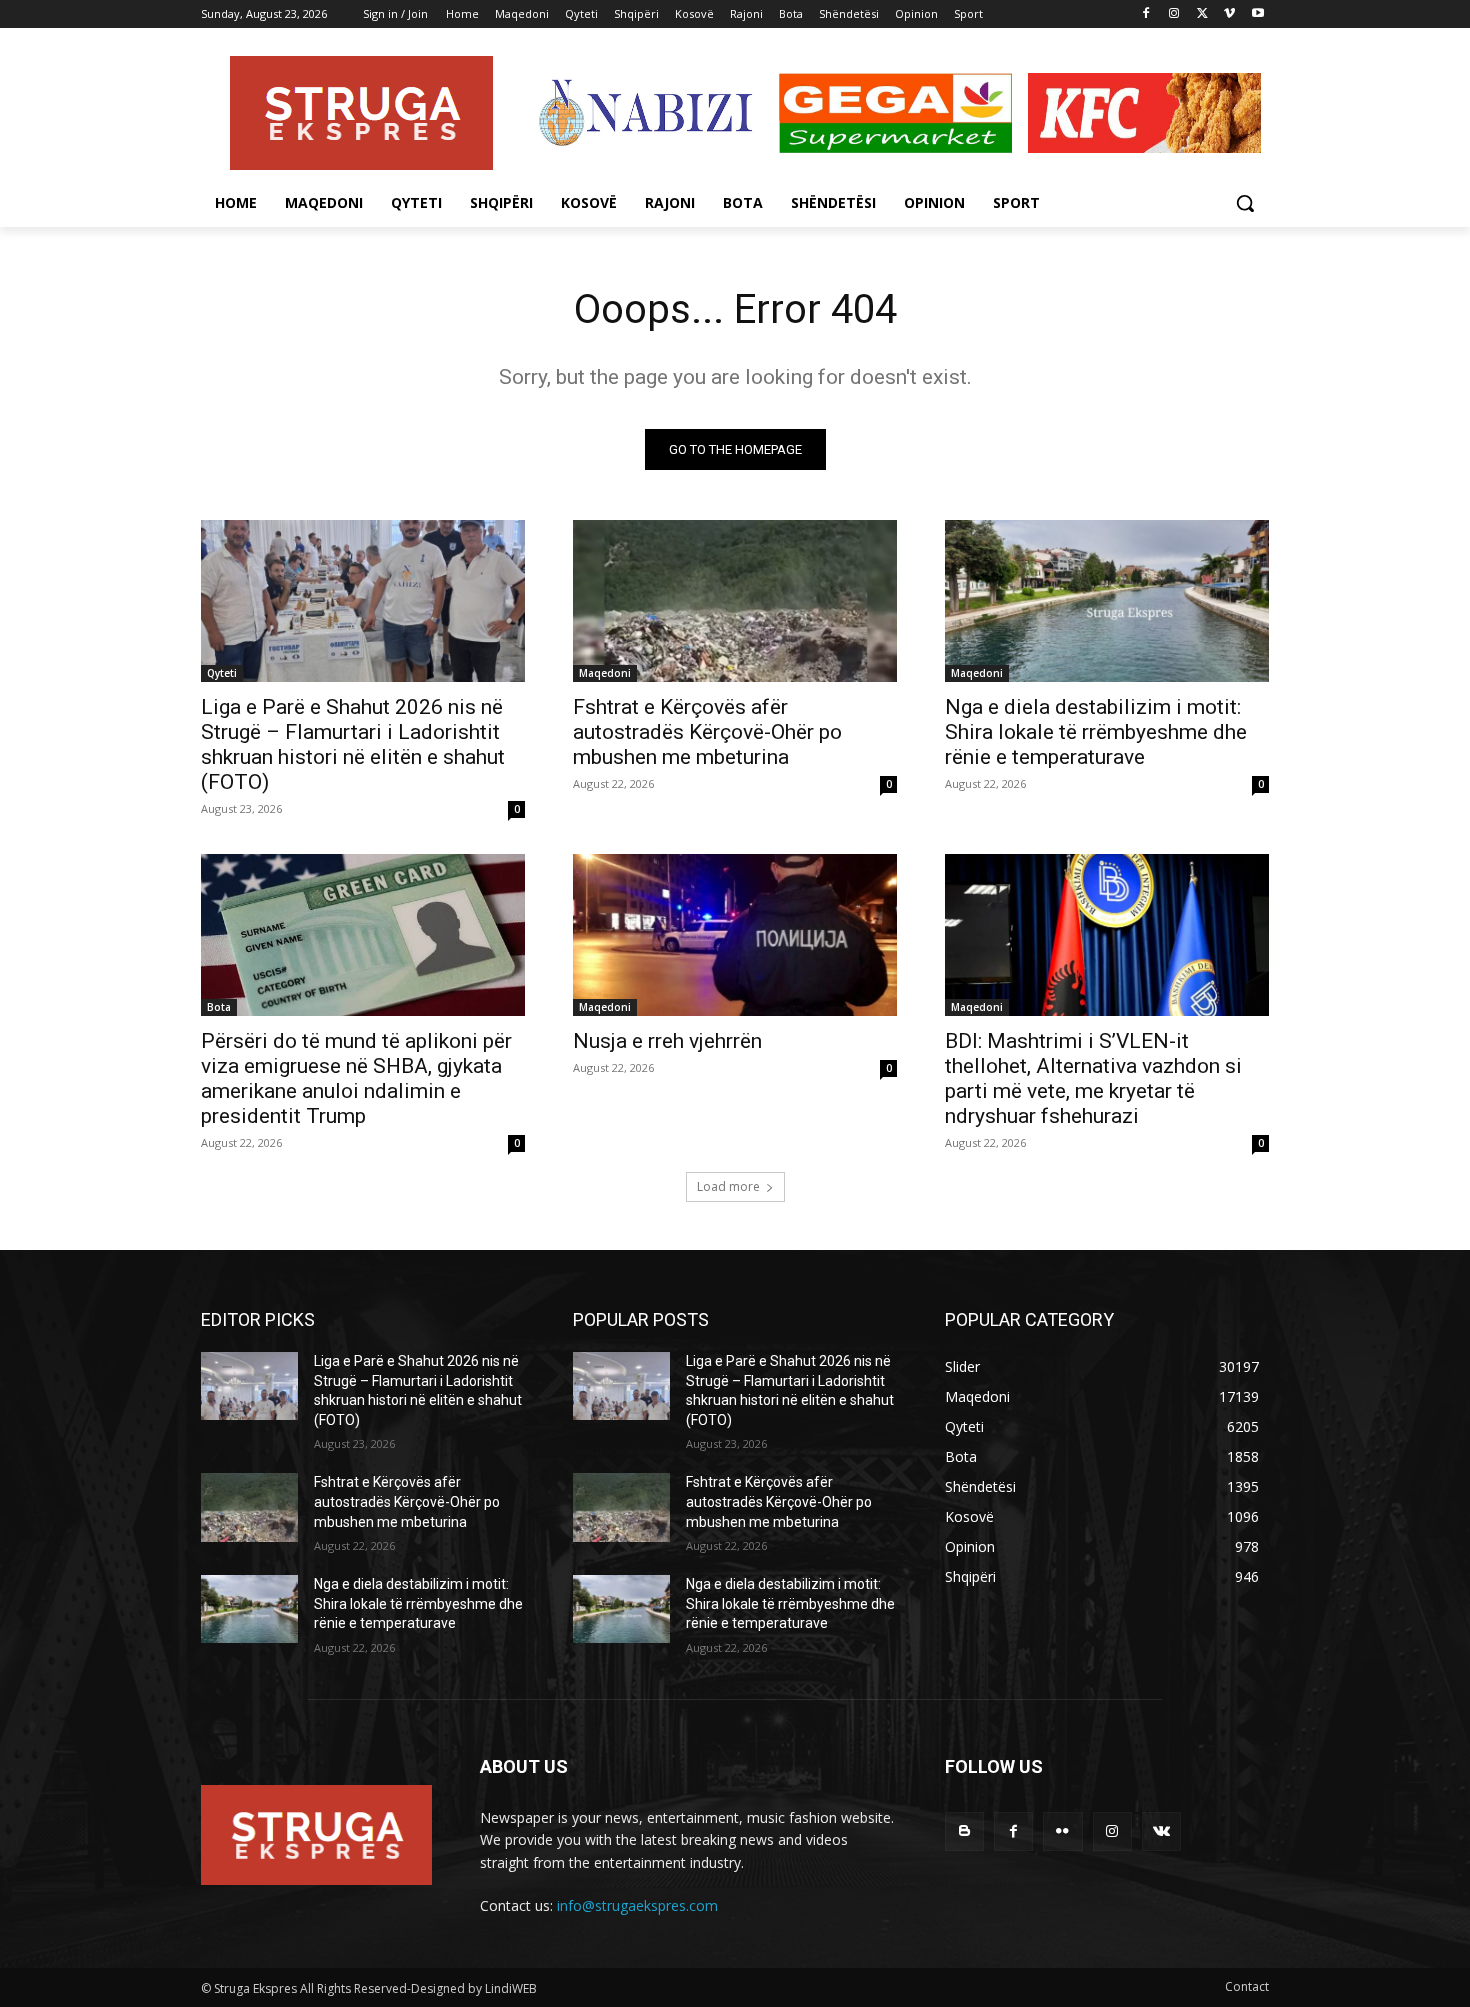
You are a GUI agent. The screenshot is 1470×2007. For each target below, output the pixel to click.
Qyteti (222, 673)
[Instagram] (1174, 14)
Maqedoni (605, 673)
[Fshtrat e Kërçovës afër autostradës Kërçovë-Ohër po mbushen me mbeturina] (735, 601)
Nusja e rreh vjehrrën (667, 1041)
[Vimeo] (1229, 14)
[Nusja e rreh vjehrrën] (735, 935)
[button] (1245, 203)
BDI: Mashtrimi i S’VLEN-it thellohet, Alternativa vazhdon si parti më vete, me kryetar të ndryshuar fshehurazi (1093, 1078)
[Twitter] (1202, 14)
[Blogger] (964, 1831)
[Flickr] (1062, 1831)
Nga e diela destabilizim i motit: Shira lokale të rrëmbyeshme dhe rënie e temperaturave (1096, 732)
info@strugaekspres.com (637, 1905)
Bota (219, 1007)
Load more (728, 1186)
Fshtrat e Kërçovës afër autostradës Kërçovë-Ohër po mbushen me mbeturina (707, 732)
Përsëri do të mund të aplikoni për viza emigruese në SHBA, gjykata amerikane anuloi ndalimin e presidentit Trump (356, 1078)
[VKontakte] (1161, 1831)
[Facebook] (1146, 14)
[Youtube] (1257, 14)
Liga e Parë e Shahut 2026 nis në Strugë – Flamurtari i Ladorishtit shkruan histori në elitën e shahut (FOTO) (353, 744)
